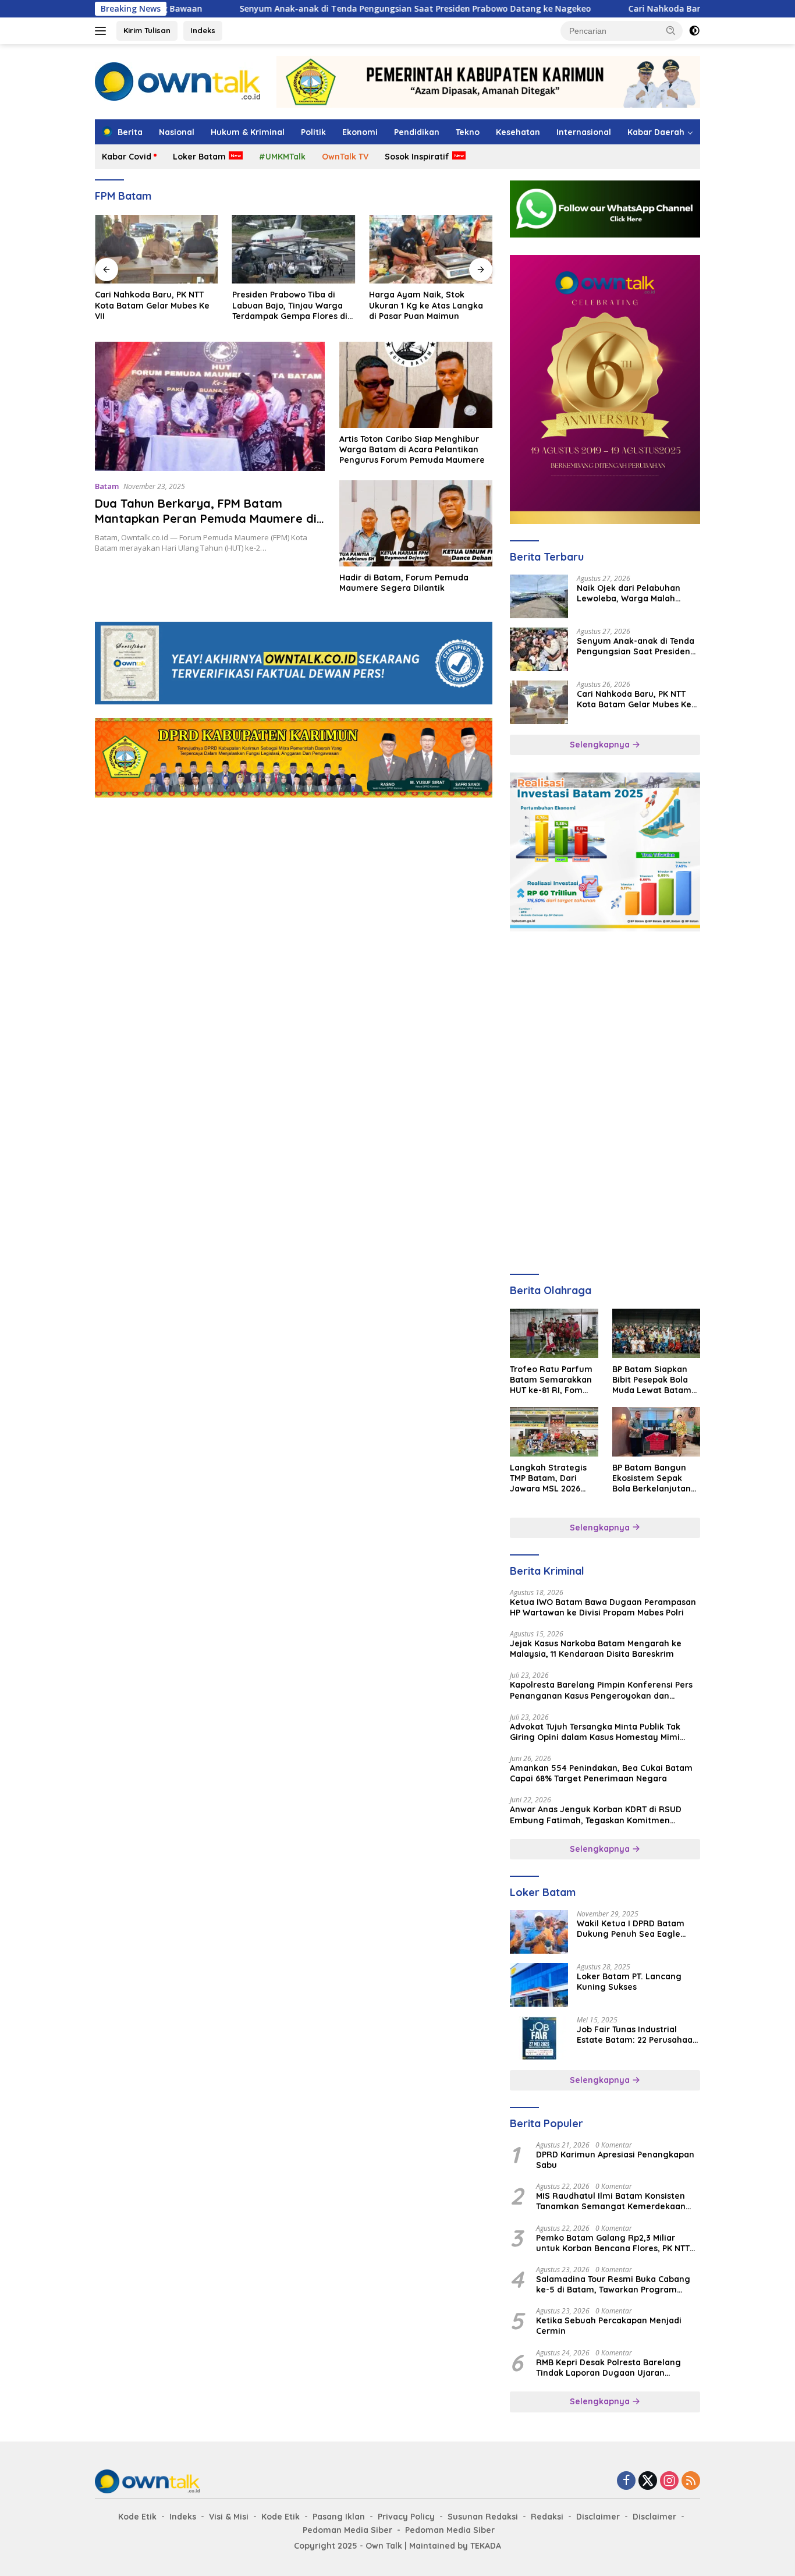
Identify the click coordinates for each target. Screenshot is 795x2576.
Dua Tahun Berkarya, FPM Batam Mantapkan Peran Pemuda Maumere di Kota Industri (206, 518)
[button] (671, 30)
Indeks (203, 30)
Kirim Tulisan (147, 30)
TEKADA (486, 2546)
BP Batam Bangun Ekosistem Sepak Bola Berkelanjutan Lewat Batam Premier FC (652, 1478)
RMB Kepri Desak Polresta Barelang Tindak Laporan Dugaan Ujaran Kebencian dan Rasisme (608, 2368)
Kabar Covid (127, 157)
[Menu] (103, 31)
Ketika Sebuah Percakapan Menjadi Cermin (609, 2326)
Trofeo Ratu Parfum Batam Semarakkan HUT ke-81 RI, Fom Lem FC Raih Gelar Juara (551, 1380)
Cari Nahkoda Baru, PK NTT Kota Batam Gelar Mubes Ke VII (669, 9)
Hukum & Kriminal (248, 132)
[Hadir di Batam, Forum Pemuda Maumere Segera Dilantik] (416, 523)
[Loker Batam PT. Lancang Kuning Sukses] (539, 1985)
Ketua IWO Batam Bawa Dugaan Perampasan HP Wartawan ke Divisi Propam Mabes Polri (603, 1607)
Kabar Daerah (656, 132)
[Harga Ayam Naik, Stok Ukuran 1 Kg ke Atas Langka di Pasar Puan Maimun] (431, 249)
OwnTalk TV (345, 157)
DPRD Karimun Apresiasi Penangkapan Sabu (615, 2160)
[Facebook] (626, 2481)
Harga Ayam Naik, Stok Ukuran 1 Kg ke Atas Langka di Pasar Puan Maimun (426, 305)
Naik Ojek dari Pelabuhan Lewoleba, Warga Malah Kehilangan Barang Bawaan (634, 593)
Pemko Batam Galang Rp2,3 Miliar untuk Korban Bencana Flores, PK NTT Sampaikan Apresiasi (613, 2243)
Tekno (468, 132)
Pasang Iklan (339, 2517)
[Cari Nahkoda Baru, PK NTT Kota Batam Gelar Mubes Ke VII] (157, 249)
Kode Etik (137, 2517)
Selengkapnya (601, 745)
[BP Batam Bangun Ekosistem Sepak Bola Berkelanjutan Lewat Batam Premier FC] (656, 1432)
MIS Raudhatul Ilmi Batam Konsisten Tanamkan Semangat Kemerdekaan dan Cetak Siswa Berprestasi (611, 2201)
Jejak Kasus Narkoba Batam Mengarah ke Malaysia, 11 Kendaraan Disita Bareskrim (596, 1649)
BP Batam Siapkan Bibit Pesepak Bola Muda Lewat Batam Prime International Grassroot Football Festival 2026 (652, 1380)
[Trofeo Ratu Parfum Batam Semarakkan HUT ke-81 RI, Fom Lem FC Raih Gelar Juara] (554, 1333)
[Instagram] (669, 2481)
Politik (313, 132)
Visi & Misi (229, 2517)
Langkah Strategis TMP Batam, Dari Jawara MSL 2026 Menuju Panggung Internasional (548, 1478)
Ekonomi (360, 132)
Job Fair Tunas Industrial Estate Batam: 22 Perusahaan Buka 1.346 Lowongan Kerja (637, 2035)
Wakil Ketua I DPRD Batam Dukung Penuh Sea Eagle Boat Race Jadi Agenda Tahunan (631, 1929)
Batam (107, 486)
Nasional (177, 132)
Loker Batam (199, 157)
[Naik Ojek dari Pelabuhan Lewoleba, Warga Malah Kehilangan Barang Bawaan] (539, 596)
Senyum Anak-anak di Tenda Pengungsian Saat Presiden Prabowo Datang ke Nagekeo (335, 9)
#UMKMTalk (282, 157)
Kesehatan (518, 132)
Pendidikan (417, 132)
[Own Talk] (178, 81)
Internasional (584, 132)
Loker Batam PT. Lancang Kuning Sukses (629, 1982)
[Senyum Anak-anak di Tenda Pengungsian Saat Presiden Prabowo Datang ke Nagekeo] (539, 649)
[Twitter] (648, 2481)
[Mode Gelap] (694, 31)
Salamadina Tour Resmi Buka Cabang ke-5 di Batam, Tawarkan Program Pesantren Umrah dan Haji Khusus (613, 2284)
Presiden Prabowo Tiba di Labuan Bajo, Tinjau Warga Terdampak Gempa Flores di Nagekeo (290, 305)
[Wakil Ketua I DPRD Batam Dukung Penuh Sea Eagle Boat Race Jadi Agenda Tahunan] (539, 1932)
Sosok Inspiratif (417, 157)
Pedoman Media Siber (347, 2530)
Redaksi (547, 2517)
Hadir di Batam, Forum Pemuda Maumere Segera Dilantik (404, 583)
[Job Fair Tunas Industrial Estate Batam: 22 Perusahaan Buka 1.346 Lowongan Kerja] (539, 2038)
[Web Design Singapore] (605, 389)
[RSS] (691, 2481)
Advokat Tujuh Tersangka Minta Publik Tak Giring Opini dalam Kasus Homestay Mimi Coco (595, 1732)
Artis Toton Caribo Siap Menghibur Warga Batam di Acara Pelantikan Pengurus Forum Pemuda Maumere (412, 449)
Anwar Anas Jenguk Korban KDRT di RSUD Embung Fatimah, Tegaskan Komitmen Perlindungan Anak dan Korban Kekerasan (597, 1815)
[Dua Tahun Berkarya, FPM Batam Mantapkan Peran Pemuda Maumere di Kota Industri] (210, 406)
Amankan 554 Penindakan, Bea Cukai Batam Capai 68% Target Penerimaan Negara (601, 1773)
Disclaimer (598, 2517)
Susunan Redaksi (483, 2517)
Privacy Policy (406, 2517)
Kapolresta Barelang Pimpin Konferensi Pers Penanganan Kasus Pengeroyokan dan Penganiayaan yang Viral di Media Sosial (601, 1690)
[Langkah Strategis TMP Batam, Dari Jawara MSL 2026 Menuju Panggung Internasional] (554, 1432)
